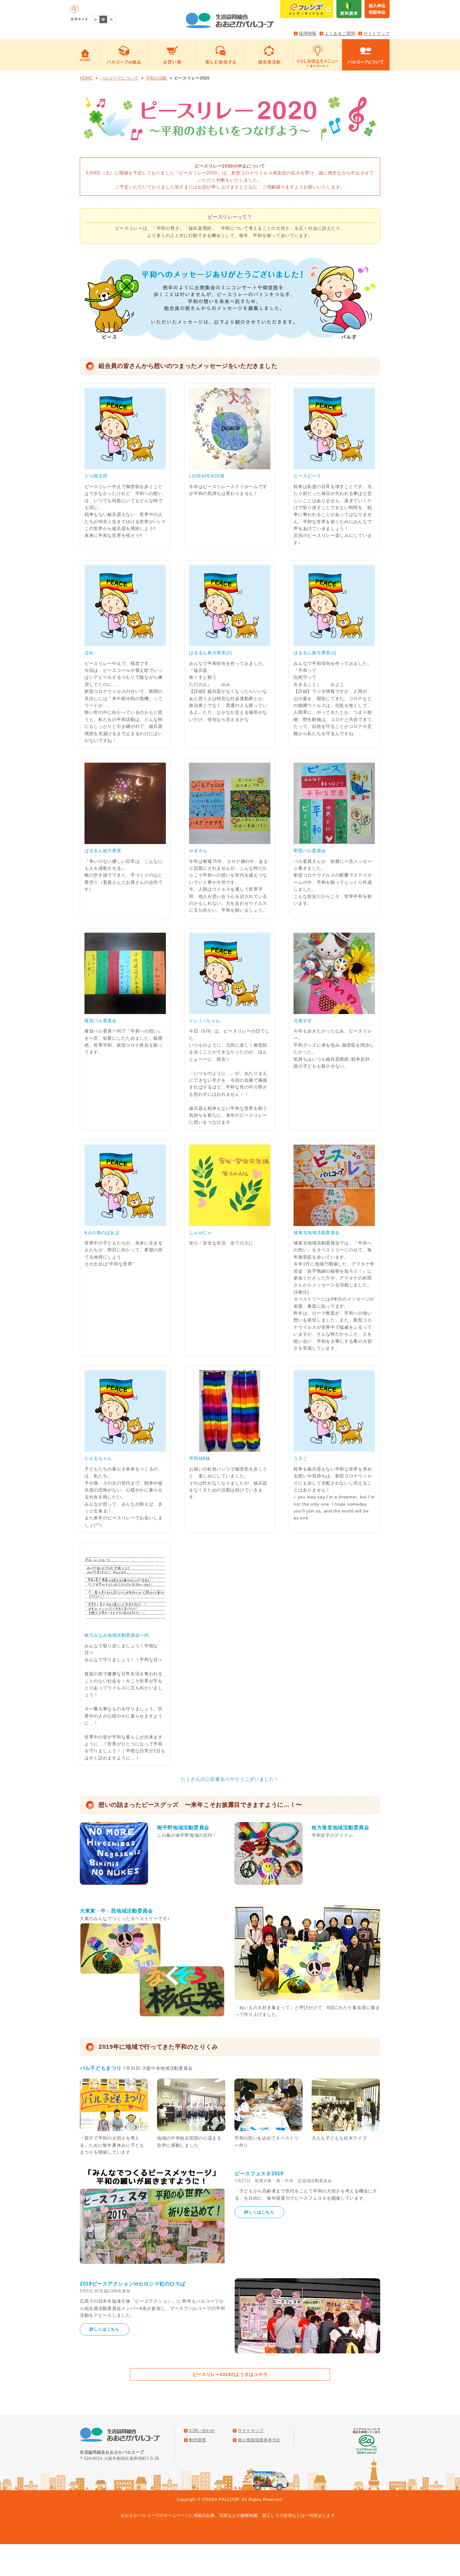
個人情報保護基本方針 (259, 2440)
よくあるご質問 (340, 33)
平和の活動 (157, 78)
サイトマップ (376, 33)
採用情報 (308, 33)
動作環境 (198, 2440)
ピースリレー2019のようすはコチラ (230, 2374)
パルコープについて (119, 78)
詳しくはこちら (259, 2212)
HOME (86, 78)
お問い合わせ (202, 2431)
